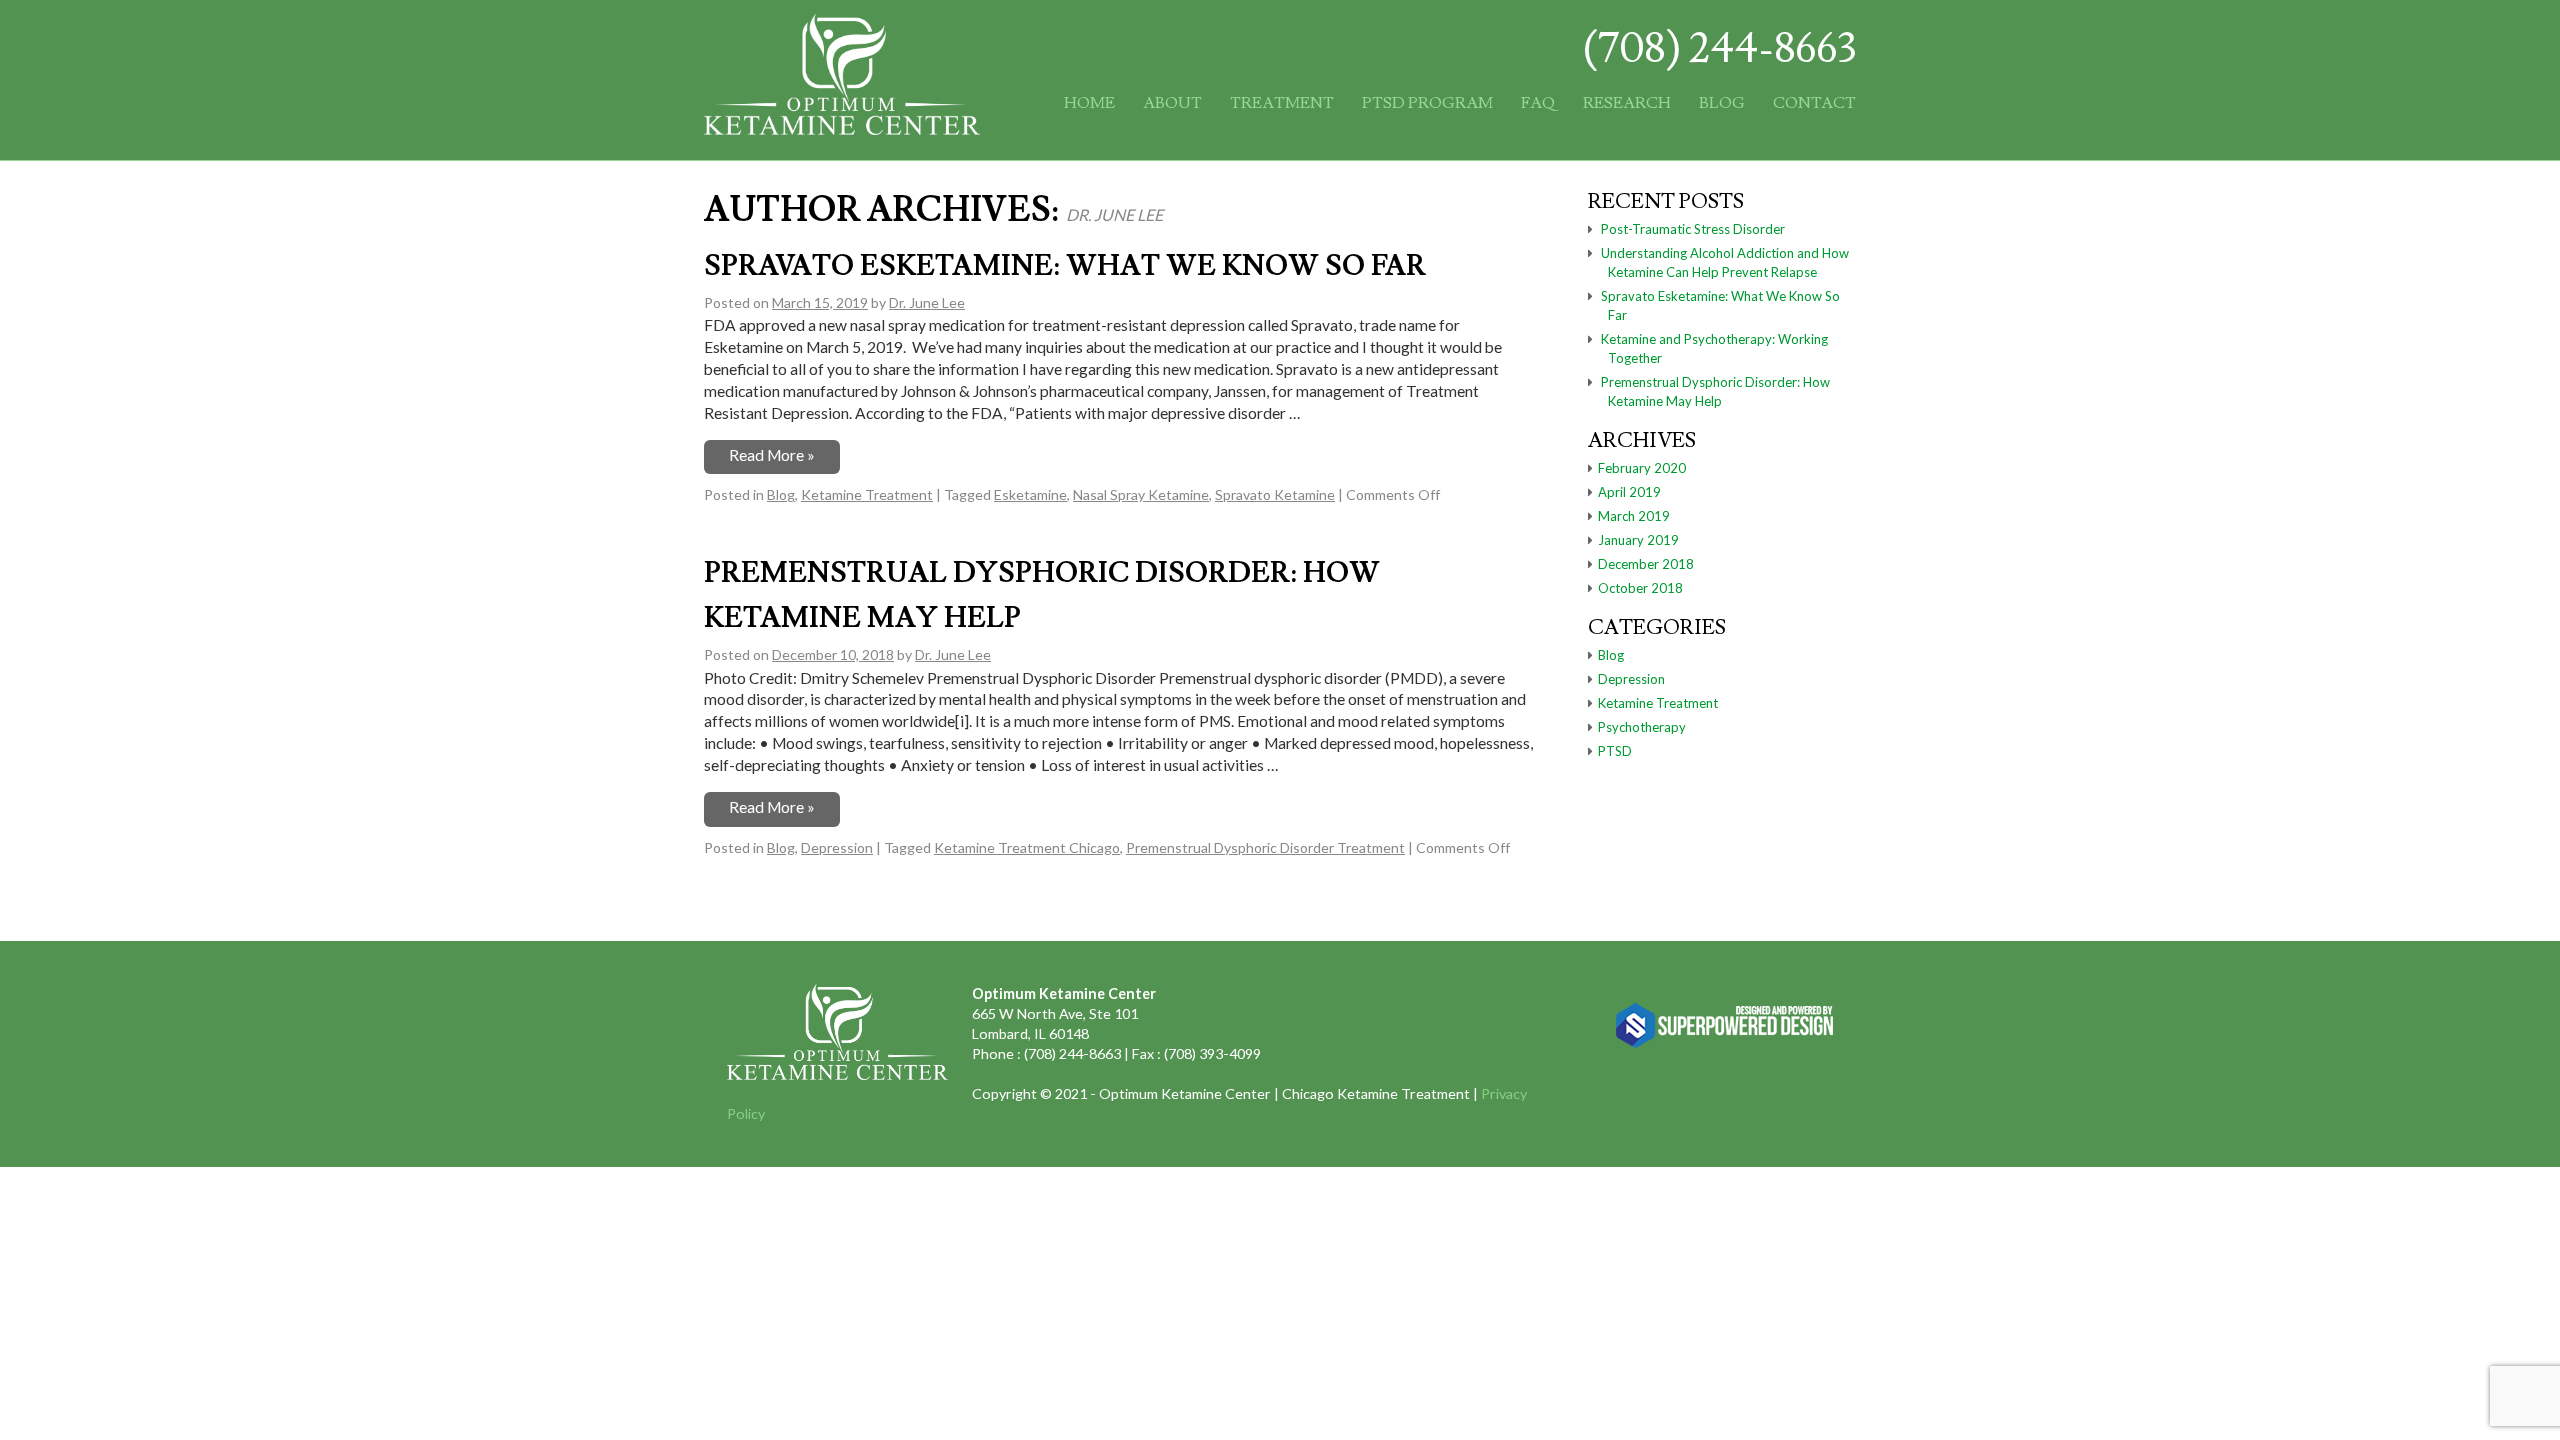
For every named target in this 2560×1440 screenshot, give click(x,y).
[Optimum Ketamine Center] (842, 125)
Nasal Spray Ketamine (1141, 494)
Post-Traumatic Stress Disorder (1693, 229)
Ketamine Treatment (867, 494)
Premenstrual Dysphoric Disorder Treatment (1265, 847)
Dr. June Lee (1114, 214)
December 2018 (1646, 564)
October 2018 (1640, 588)
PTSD (1615, 751)
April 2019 (1629, 492)
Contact (1814, 103)
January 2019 (1638, 540)
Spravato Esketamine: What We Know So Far (1065, 266)
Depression (837, 847)
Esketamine (1030, 494)
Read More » (772, 455)
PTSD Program (1427, 103)
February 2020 (1642, 468)
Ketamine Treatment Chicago (1027, 847)
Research (1627, 103)
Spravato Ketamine (1275, 494)
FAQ (1538, 103)
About (1172, 103)
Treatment (1282, 103)
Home (1089, 103)
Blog (1722, 103)
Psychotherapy (1642, 727)
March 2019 (1634, 516)
